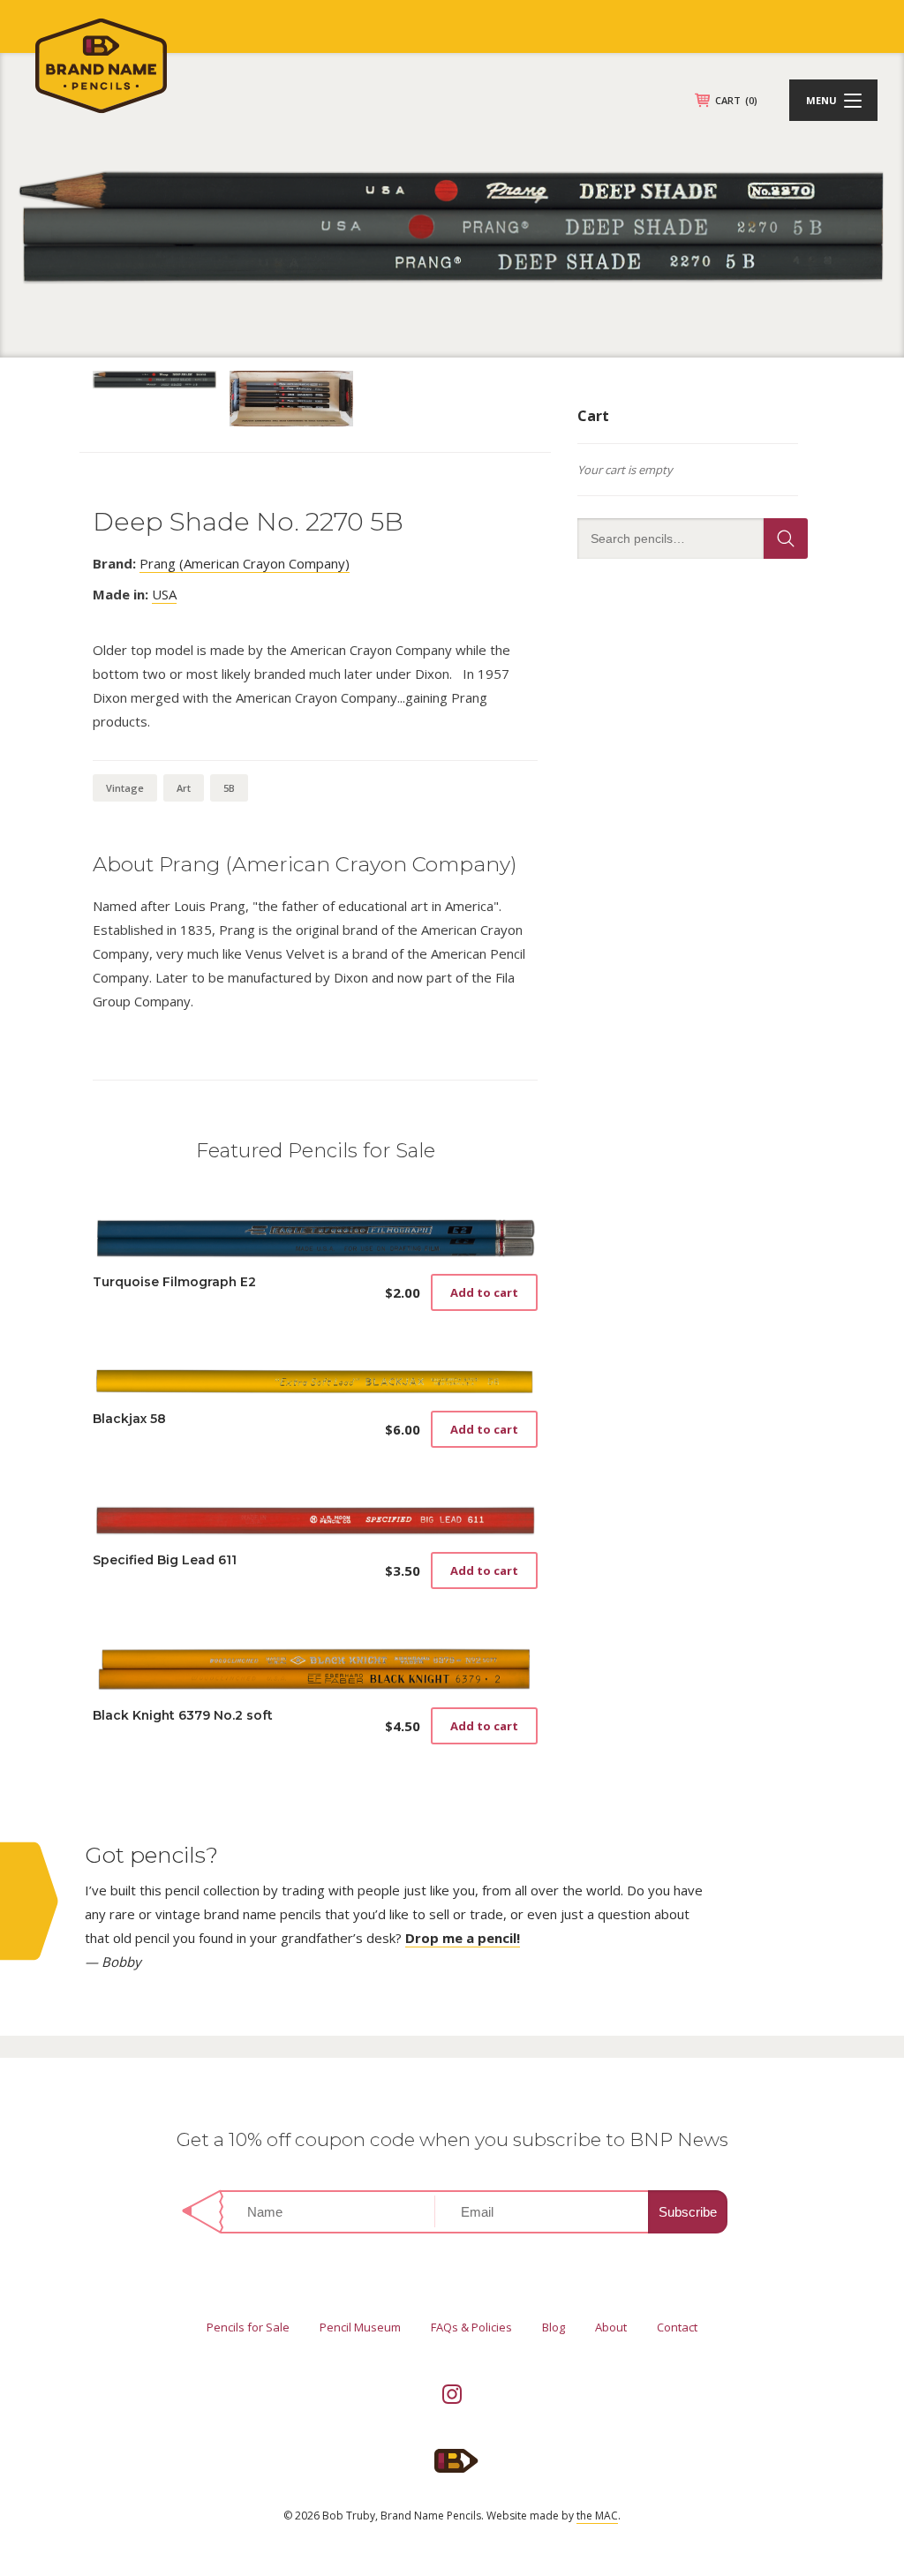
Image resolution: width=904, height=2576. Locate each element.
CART (736, 100)
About (611, 2327)
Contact (677, 2327)
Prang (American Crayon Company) (245, 563)
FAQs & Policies (471, 2327)
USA (164, 594)
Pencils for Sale (248, 2327)
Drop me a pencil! (463, 1938)
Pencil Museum (360, 2327)
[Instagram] (452, 2394)
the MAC (597, 2516)
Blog (554, 2327)
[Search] (786, 539)
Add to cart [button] (484, 1292)
